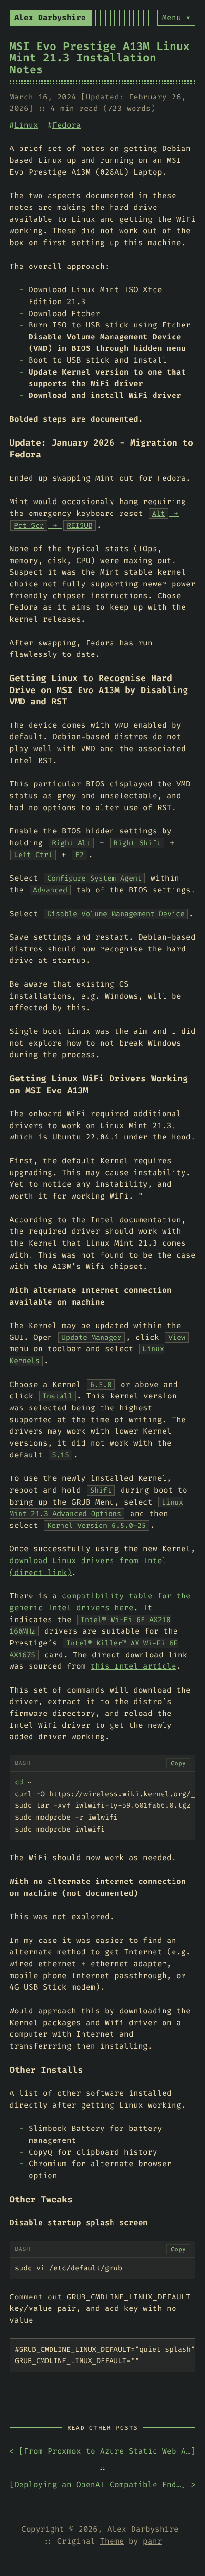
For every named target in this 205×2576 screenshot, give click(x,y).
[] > (102, 2484)
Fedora (67, 125)
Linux (26, 125)
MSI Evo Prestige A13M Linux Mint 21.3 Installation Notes (100, 58)
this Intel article (133, 1666)
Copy (178, 1763)
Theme (112, 2541)
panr (153, 2541)
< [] (102, 2451)
